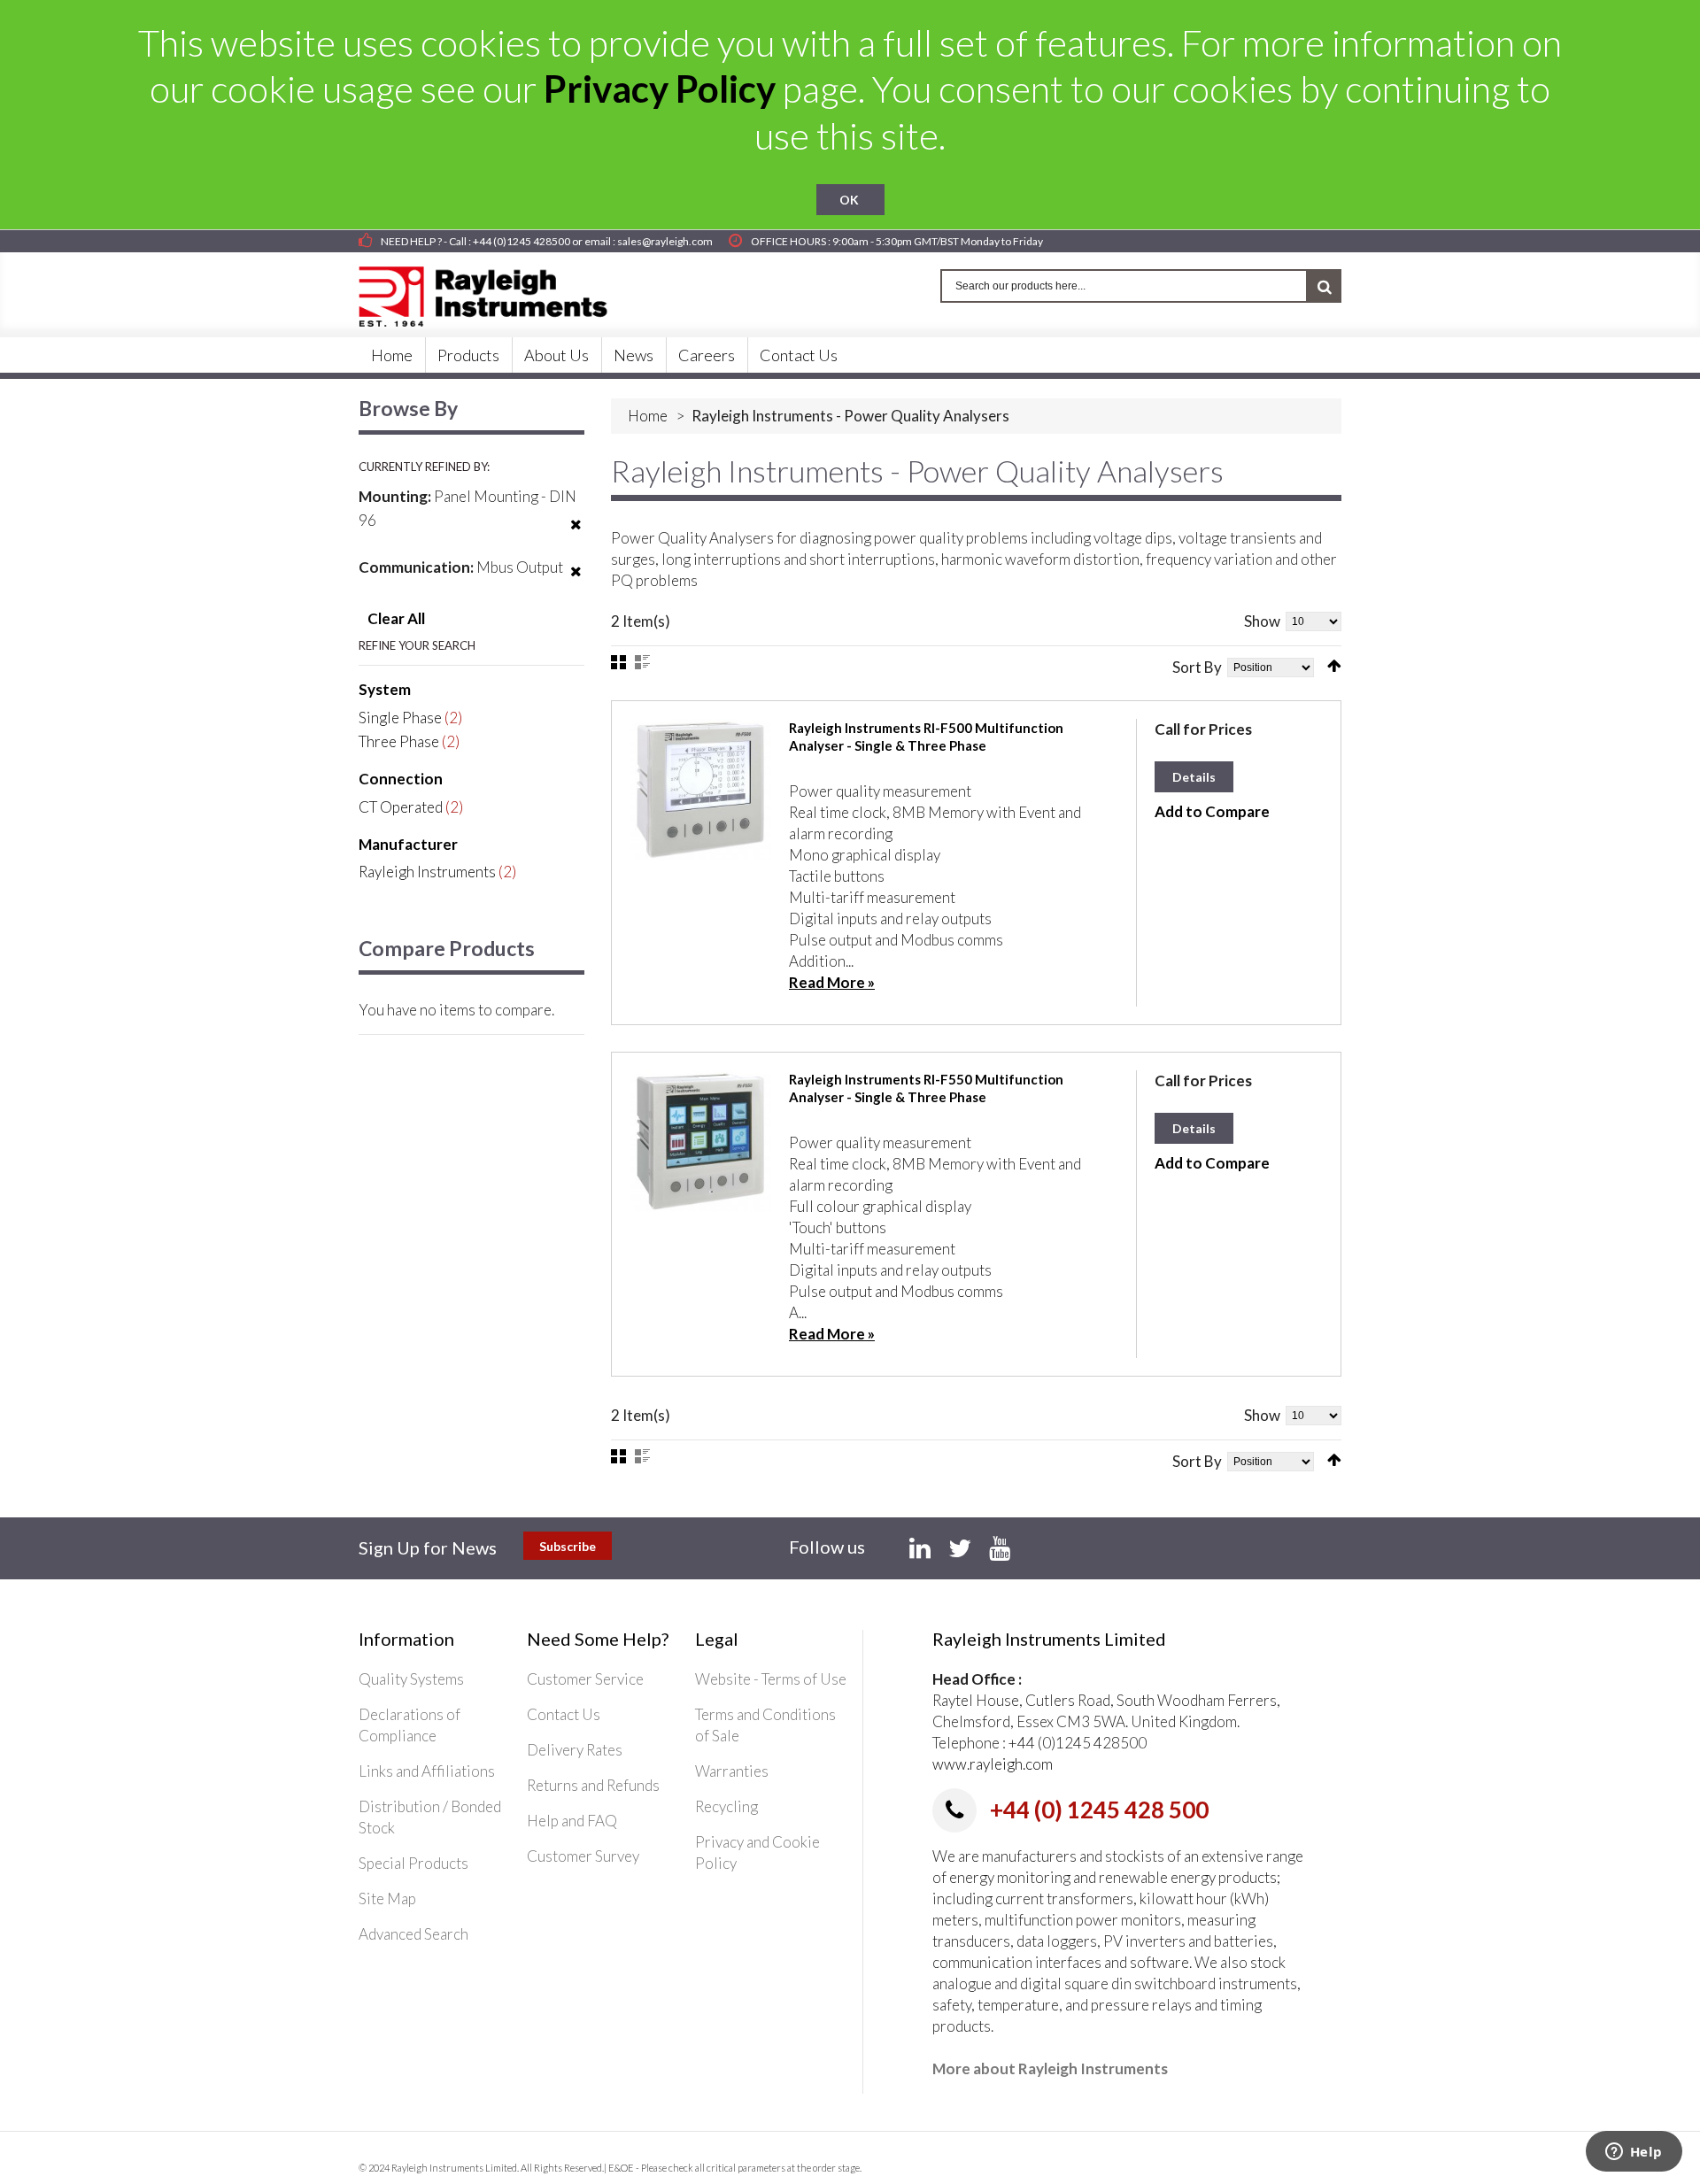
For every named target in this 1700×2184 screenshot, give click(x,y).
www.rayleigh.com (993, 1764)
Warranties (732, 1771)
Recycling (726, 1806)
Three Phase (399, 741)
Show (1262, 621)
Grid (618, 662)
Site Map (387, 1898)
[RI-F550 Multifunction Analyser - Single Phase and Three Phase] (700, 1141)
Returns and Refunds (593, 1785)
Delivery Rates (575, 1750)
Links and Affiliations (427, 1771)
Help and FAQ (572, 1821)
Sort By (1197, 667)
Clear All (396, 618)
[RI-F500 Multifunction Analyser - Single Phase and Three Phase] (700, 790)
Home (648, 416)
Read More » (832, 982)
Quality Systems (411, 1679)
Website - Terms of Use (771, 1679)
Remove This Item (576, 536)
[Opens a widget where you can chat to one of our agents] (1634, 2153)
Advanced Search (413, 1934)
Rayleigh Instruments (427, 872)
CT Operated (401, 807)
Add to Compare (1212, 811)
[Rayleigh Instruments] (500, 291)
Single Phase (400, 718)
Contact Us (564, 1714)
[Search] (1325, 286)
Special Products (413, 1863)
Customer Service (585, 1679)
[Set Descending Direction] (1334, 666)
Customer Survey (583, 1856)
